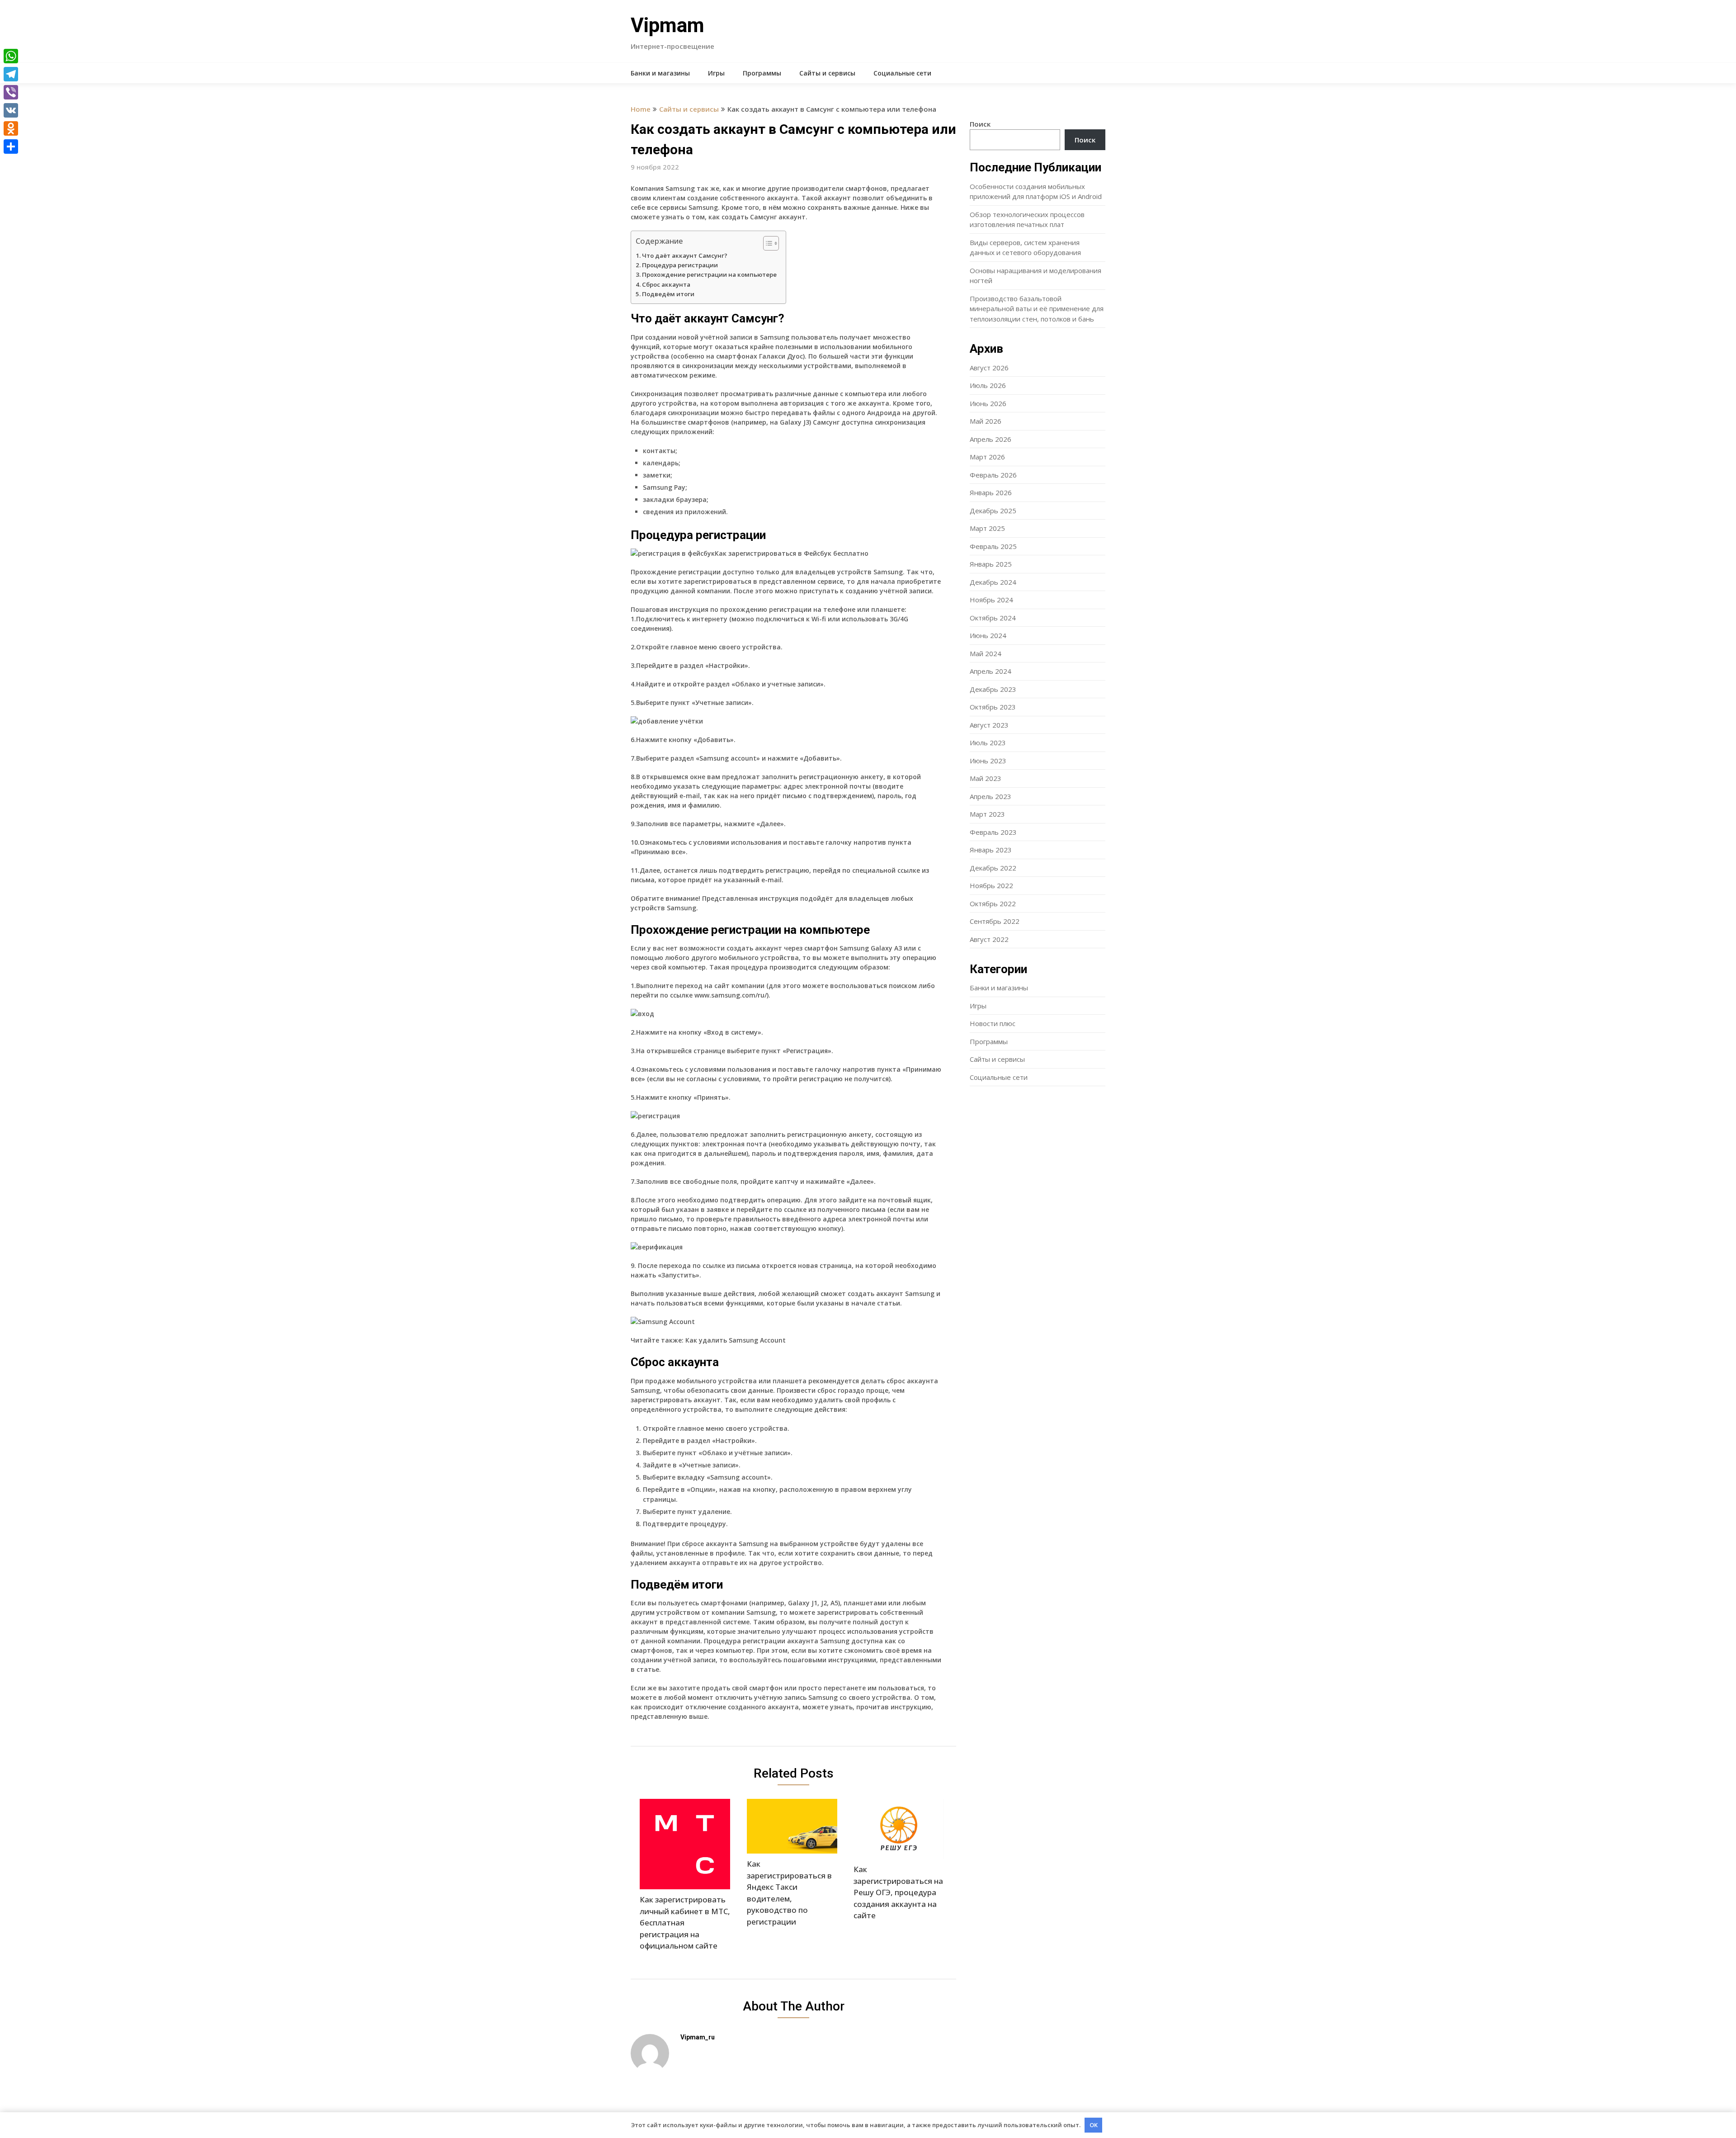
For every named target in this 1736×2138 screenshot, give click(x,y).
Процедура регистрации (680, 265)
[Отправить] (11, 147)
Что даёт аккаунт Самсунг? (685, 255)
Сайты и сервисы (827, 73)
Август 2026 (989, 368)
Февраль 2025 (993, 546)
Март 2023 (987, 814)
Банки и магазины (660, 73)
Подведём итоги (668, 294)
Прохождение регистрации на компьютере (709, 274)
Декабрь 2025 (993, 511)
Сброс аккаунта (666, 284)
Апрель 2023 (991, 796)
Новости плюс (993, 1023)
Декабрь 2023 (993, 689)
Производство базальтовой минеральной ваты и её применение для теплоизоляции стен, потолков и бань (1037, 309)
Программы (762, 73)
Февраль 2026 (993, 475)
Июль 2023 (988, 743)
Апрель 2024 (991, 671)
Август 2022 (989, 939)
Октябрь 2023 (993, 707)
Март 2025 (987, 528)
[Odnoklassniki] (11, 128)
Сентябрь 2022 (995, 921)
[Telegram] (11, 74)
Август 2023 (989, 725)
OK (1094, 2125)
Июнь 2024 (988, 635)
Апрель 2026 (991, 439)
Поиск (980, 124)
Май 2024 (986, 653)
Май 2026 (986, 421)
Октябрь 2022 (993, 903)
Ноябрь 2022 (991, 885)
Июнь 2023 (988, 761)
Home (641, 109)
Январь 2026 (991, 492)
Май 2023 (986, 778)
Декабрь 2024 (993, 582)
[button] (767, 243)
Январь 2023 (991, 850)
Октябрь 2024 (993, 618)
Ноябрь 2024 (991, 600)
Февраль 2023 (993, 832)
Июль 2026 (988, 385)
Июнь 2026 (988, 403)
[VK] (11, 110)
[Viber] (11, 92)
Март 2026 (987, 457)
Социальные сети (902, 73)
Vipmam (668, 25)
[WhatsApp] (11, 56)
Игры (716, 73)
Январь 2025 (991, 564)
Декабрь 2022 (993, 868)
